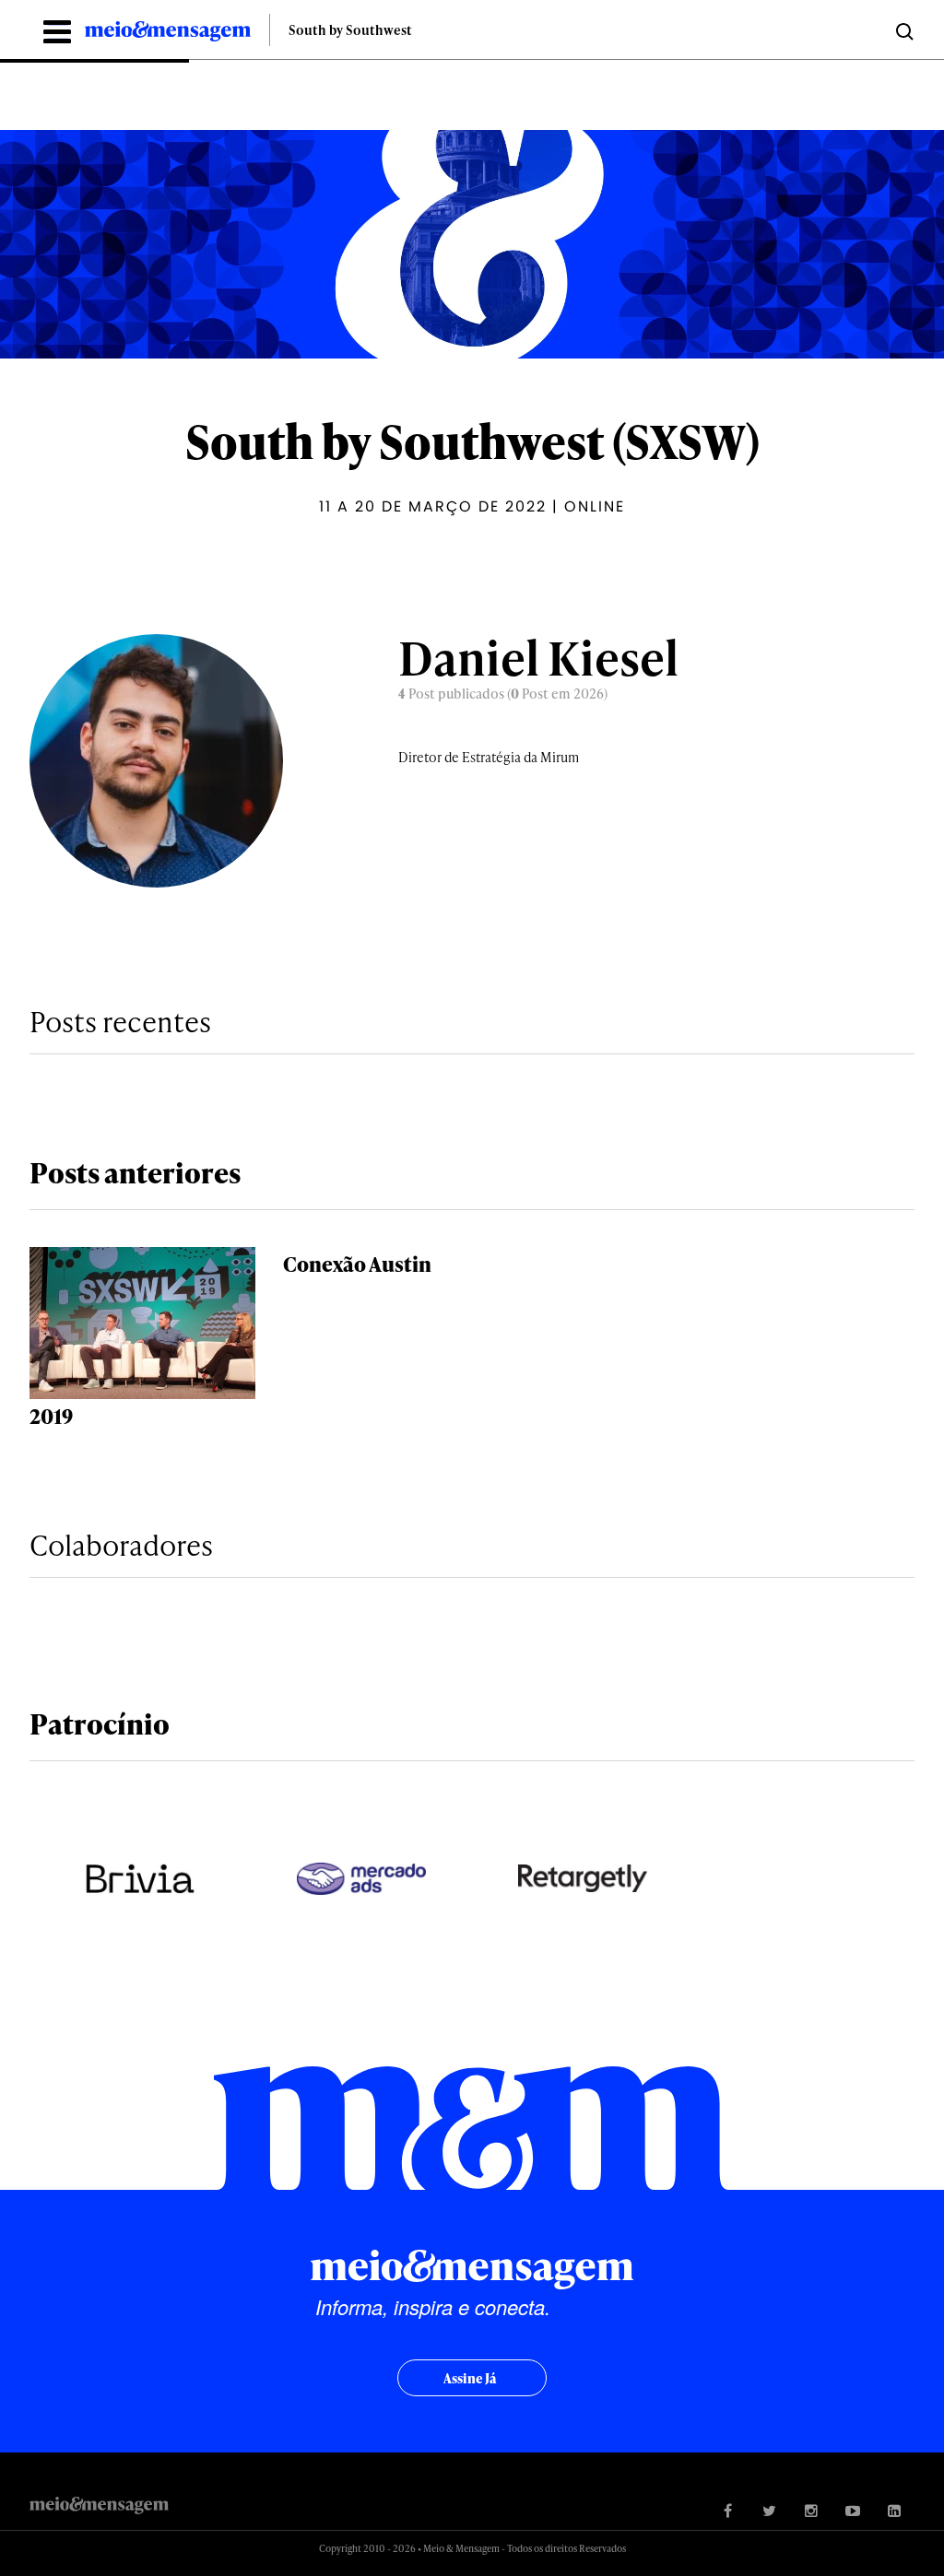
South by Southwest (350, 30)
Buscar (903, 30)
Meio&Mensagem (168, 34)
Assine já (470, 2378)
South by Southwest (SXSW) (472, 441)
